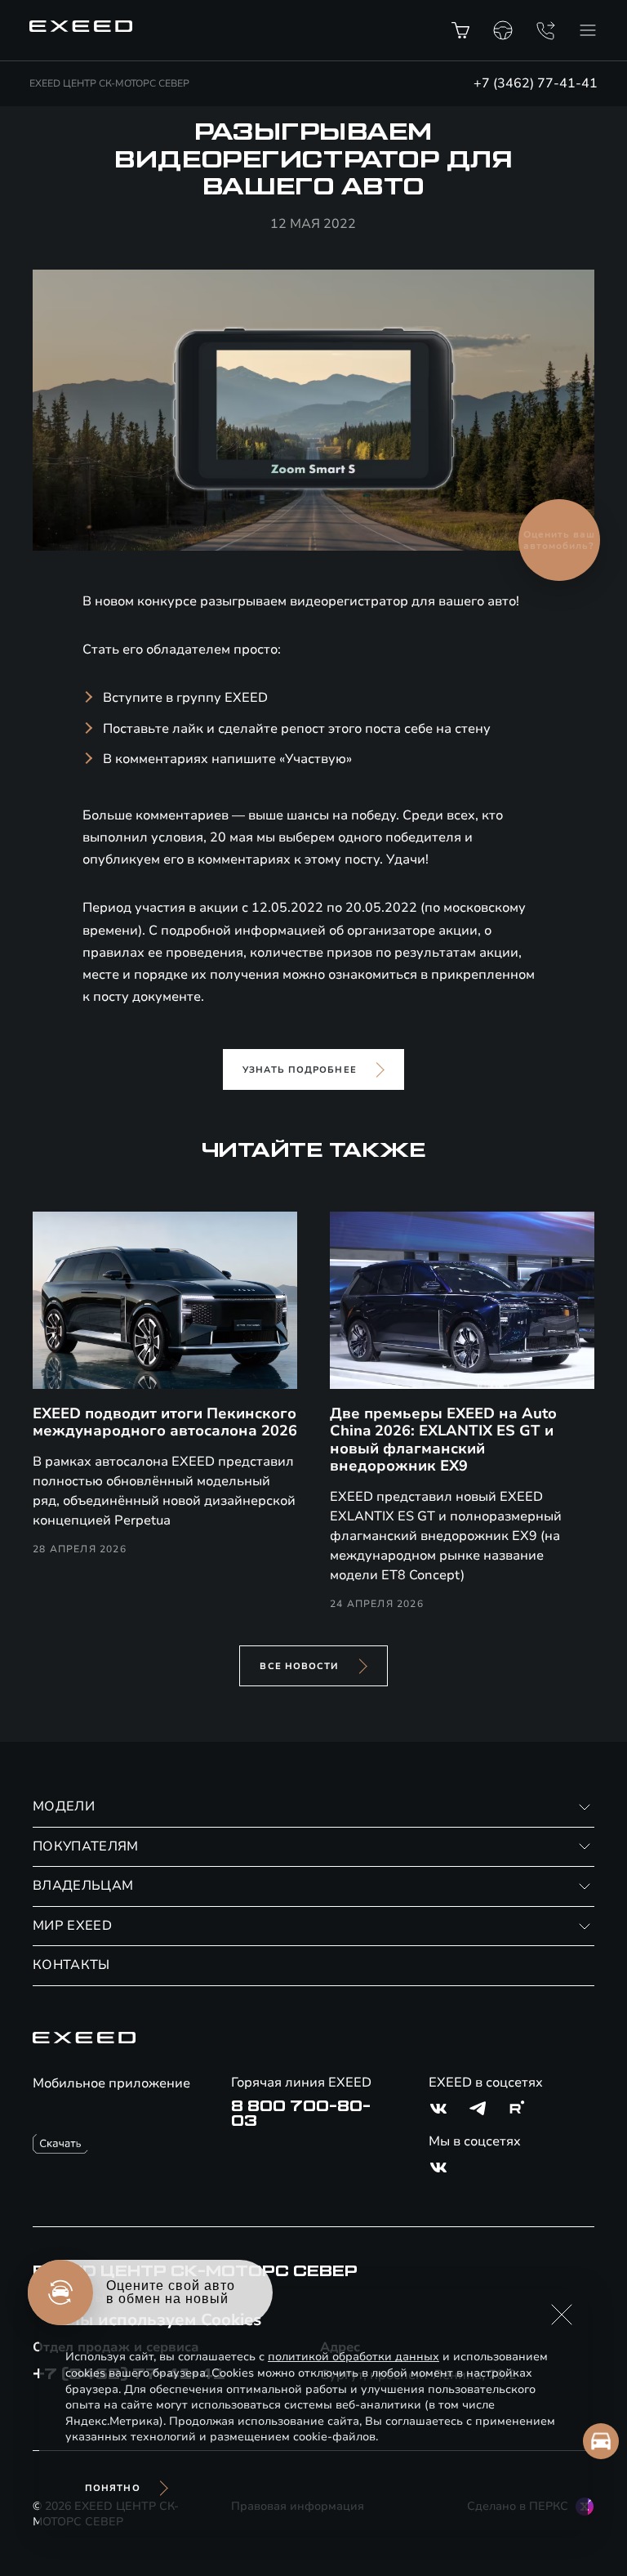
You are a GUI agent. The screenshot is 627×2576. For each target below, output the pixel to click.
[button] (562, 2315)
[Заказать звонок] (545, 30)
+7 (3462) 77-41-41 (536, 83)
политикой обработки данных (354, 2357)
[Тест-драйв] (503, 30)
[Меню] (588, 30)
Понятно (113, 2488)
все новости (299, 1666)
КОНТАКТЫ (71, 1965)
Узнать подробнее (300, 1070)
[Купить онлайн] (460, 30)
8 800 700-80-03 (301, 2114)
